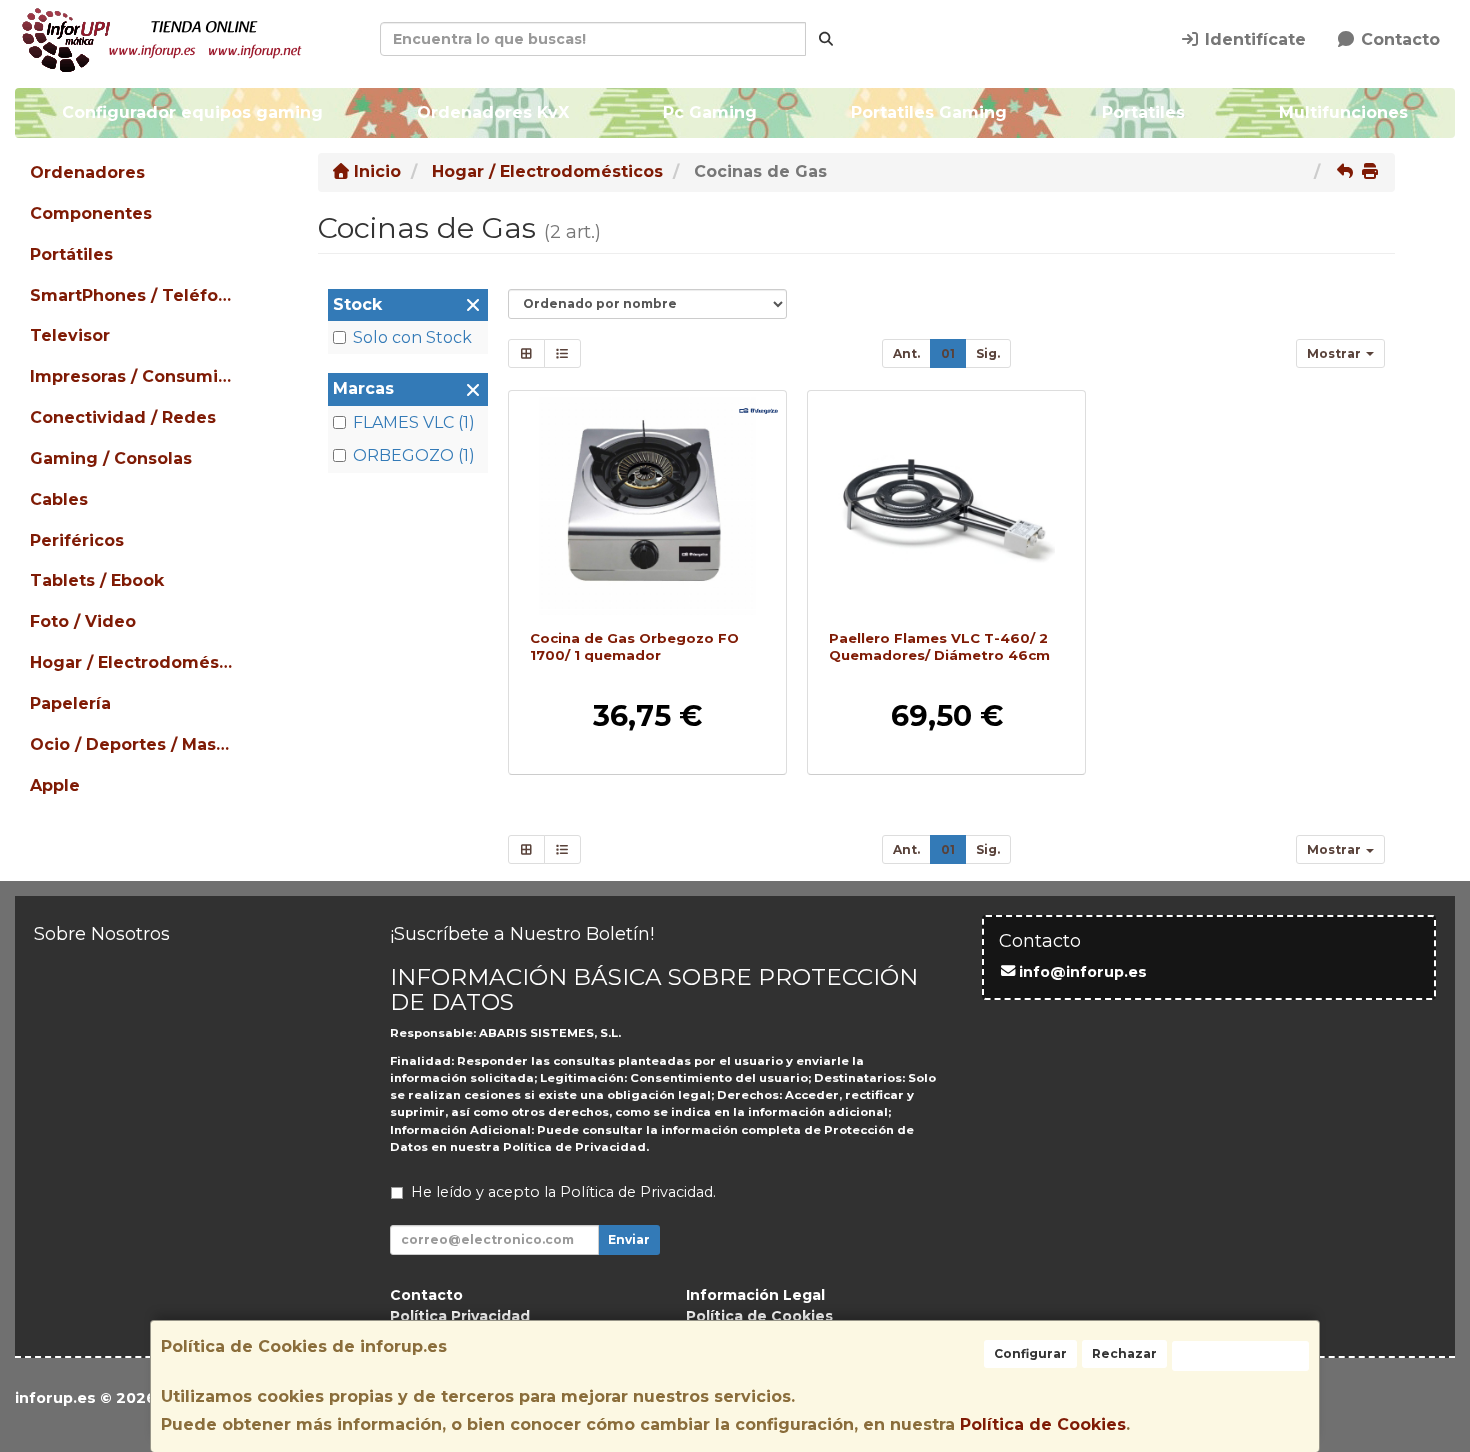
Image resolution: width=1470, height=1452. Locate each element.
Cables (59, 499)
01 (948, 353)
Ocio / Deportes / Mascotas (134, 744)
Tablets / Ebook (97, 580)
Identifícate (1253, 39)
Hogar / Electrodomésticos (134, 662)
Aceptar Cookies (1240, 1355)
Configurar (1030, 1353)
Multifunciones (1343, 112)
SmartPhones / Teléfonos (134, 295)
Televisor (70, 335)
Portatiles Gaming (930, 112)
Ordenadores (87, 172)
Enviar (629, 1239)
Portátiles (71, 254)
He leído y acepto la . (563, 1192)
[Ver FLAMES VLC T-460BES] (947, 506)
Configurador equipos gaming (192, 112)
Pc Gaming (710, 112)
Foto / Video (83, 621)
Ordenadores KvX (493, 112)
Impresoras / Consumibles (134, 376)
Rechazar (1124, 1353)
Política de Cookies (1043, 1424)
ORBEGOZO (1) (414, 455)
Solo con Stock (412, 337)
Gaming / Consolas (111, 458)
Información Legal (755, 1295)
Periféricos (77, 540)
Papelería (70, 703)
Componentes (91, 213)
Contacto (1398, 39)
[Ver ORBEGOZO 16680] (647, 506)
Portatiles (1143, 112)
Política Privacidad (460, 1316)
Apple (55, 785)
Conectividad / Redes (123, 417)
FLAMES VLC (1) (414, 422)
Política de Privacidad (574, 1147)
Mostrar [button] (1335, 353)
